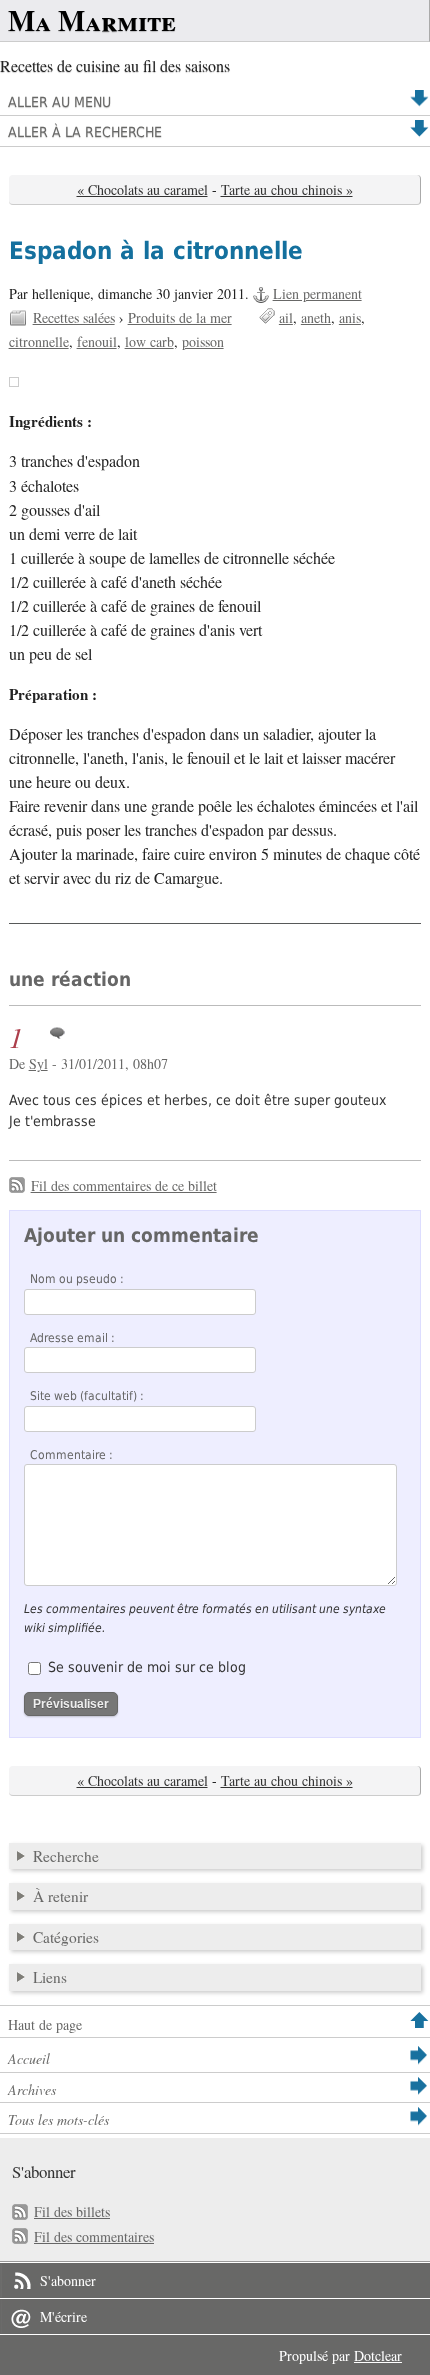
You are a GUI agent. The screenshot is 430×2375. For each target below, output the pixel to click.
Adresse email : (72, 1338)
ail (286, 317)
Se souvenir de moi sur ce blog (147, 1667)
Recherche (66, 1856)
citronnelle (39, 341)
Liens (50, 1977)
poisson (203, 341)
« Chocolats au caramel (142, 189)
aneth (316, 317)
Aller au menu (59, 102)
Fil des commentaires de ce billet (124, 1185)
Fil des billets (72, 2211)
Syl (38, 1063)
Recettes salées (74, 317)
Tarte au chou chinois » (287, 189)
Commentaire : (71, 1455)
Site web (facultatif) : (87, 1396)
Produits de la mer (180, 317)
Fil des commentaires (94, 2236)
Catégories (66, 1937)
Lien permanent (317, 293)
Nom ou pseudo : (77, 1279)
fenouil (97, 341)
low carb (149, 341)
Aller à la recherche (85, 132)
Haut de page (45, 2024)
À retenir (60, 1896)
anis (350, 317)
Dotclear (378, 2355)
